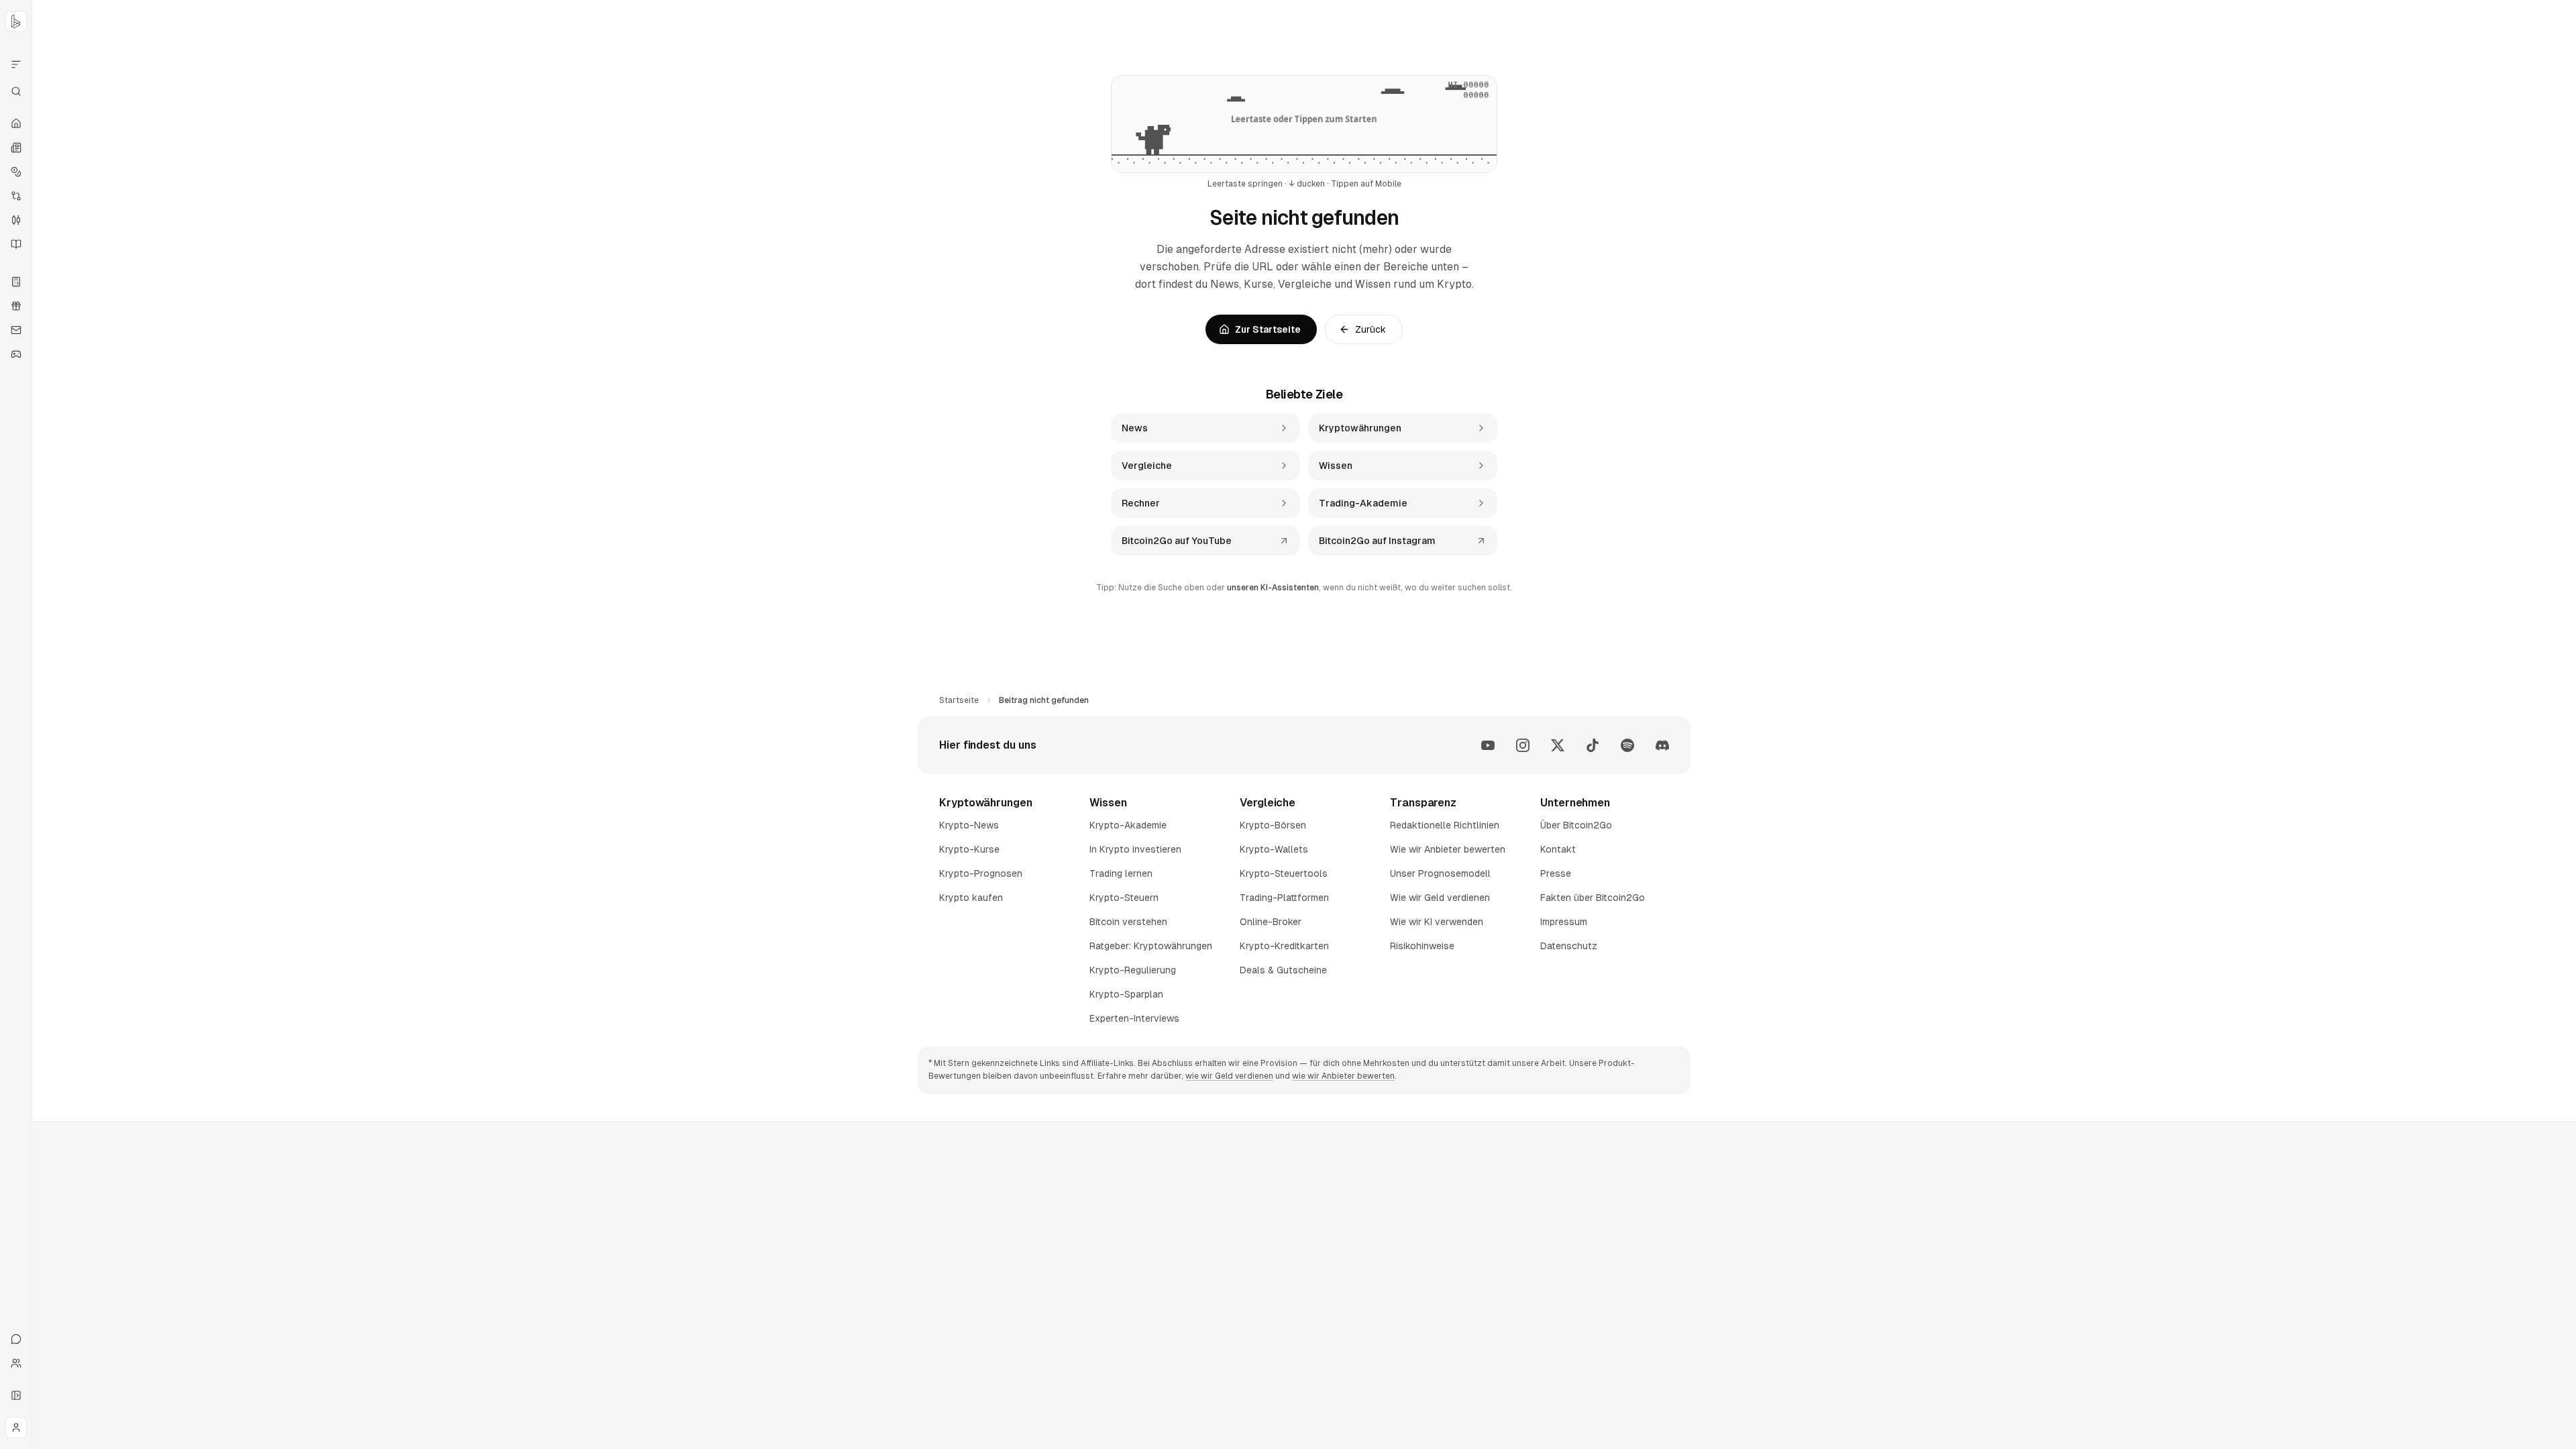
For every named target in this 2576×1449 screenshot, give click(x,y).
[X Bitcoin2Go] (1558, 745)
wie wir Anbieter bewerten (1343, 1076)
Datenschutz (1569, 946)
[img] (1304, 124)
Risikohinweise (1422, 946)
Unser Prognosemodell (1440, 873)
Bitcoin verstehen (1128, 922)
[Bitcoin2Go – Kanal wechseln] (16, 21)
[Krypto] (16, 172)
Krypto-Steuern (1124, 898)
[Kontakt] (16, 1339)
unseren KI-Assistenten (1273, 588)
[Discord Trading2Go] (1662, 745)
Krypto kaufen (971, 898)
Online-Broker (1271, 922)
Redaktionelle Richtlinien (1445, 825)
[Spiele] (16, 354)
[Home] (16, 123)
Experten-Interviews (1134, 1018)
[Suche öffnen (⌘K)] (16, 91)
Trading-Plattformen (1284, 898)
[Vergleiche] (16, 196)
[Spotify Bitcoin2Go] (1627, 745)
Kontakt (1558, 849)
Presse (1556, 873)
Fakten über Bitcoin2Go (1593, 898)
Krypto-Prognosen (981, 873)
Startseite (959, 700)
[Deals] (16, 306)
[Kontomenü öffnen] (16, 1428)
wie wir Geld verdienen (1229, 1076)
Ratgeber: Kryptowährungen (1151, 946)
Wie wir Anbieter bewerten (1448, 849)
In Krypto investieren (1135, 849)
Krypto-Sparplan (1126, 994)
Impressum (1564, 922)
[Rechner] (16, 282)
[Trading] (16, 220)
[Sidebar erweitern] (16, 1395)
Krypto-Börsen (1273, 825)
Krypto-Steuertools (1284, 873)
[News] (16, 148)
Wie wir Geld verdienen (1440, 898)
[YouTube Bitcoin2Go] (1488, 745)
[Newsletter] (16, 330)
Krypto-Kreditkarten (1284, 946)
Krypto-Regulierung (1133, 970)
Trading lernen (1121, 873)
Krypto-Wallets (1274, 849)
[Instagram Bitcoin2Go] (1523, 745)
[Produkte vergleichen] (16, 64)
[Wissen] (16, 244)
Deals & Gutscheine (1283, 970)
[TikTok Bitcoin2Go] (1593, 745)
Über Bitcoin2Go (1576, 825)
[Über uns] (16, 1363)
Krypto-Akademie (1128, 825)
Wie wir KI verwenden (1437, 922)
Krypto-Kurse (969, 849)
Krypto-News (969, 825)
